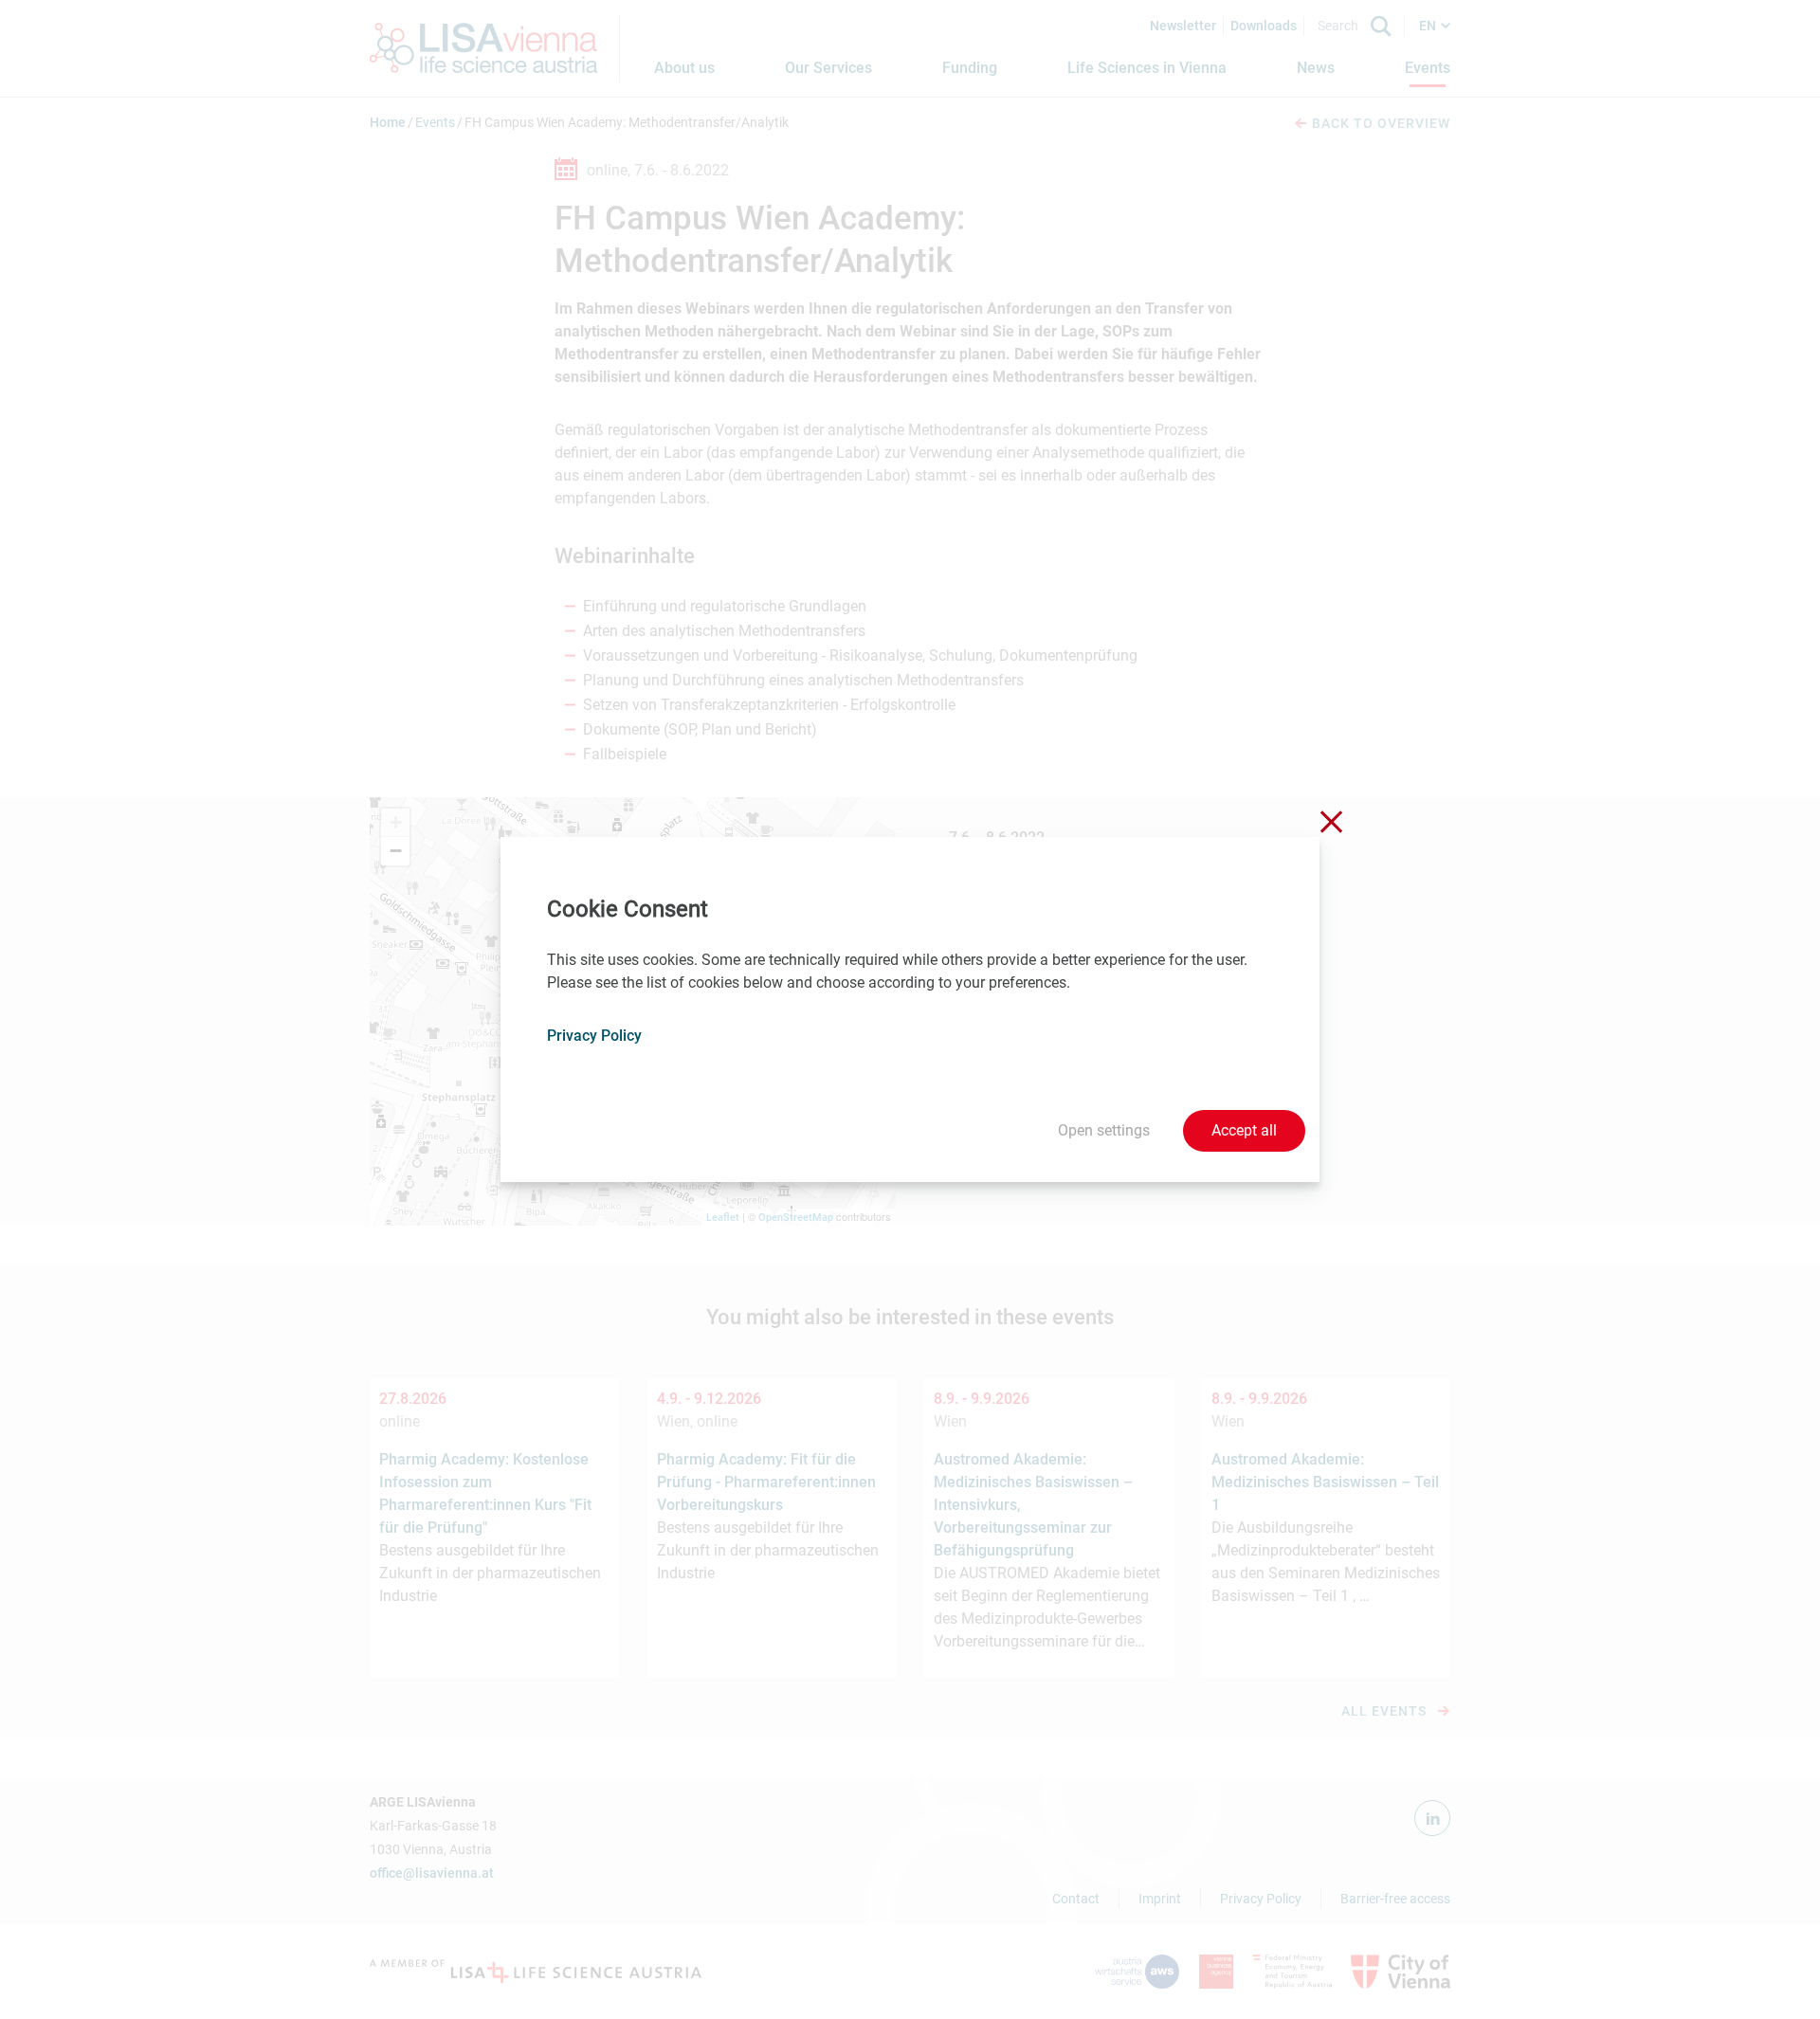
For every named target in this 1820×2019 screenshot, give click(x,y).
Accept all (1244, 1130)
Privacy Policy (594, 1036)
